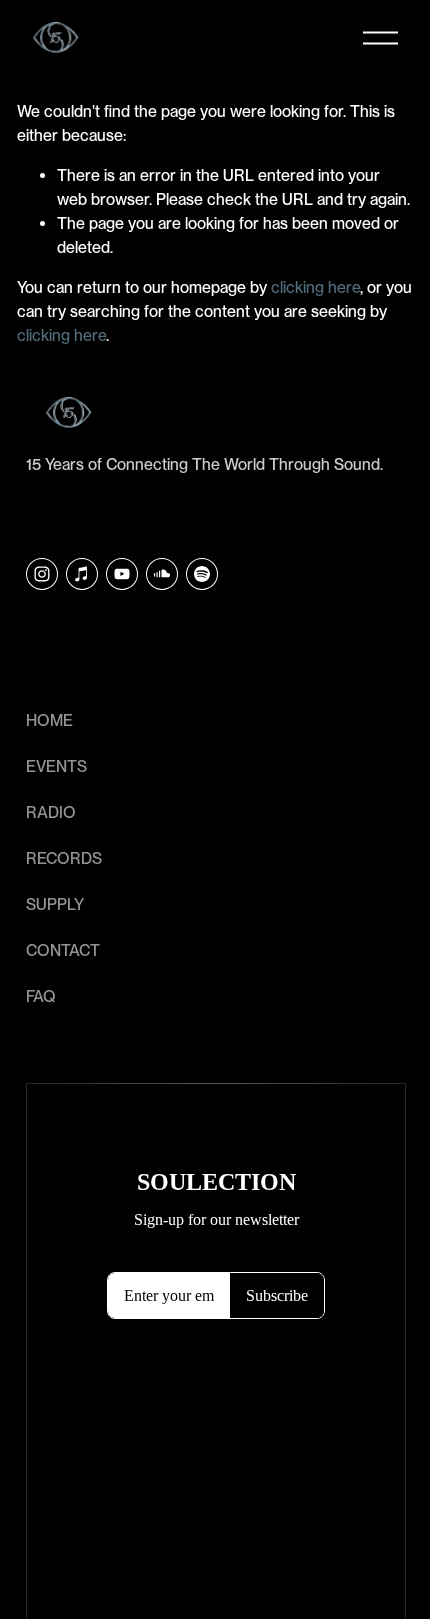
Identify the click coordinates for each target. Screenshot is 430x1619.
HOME (49, 720)
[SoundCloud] (162, 574)
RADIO (51, 812)
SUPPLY (55, 904)
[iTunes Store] (82, 574)
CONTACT (63, 950)
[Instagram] (42, 574)
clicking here (315, 287)
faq (41, 996)
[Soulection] (202, 574)
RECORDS (64, 858)
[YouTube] (122, 574)
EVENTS (56, 766)
